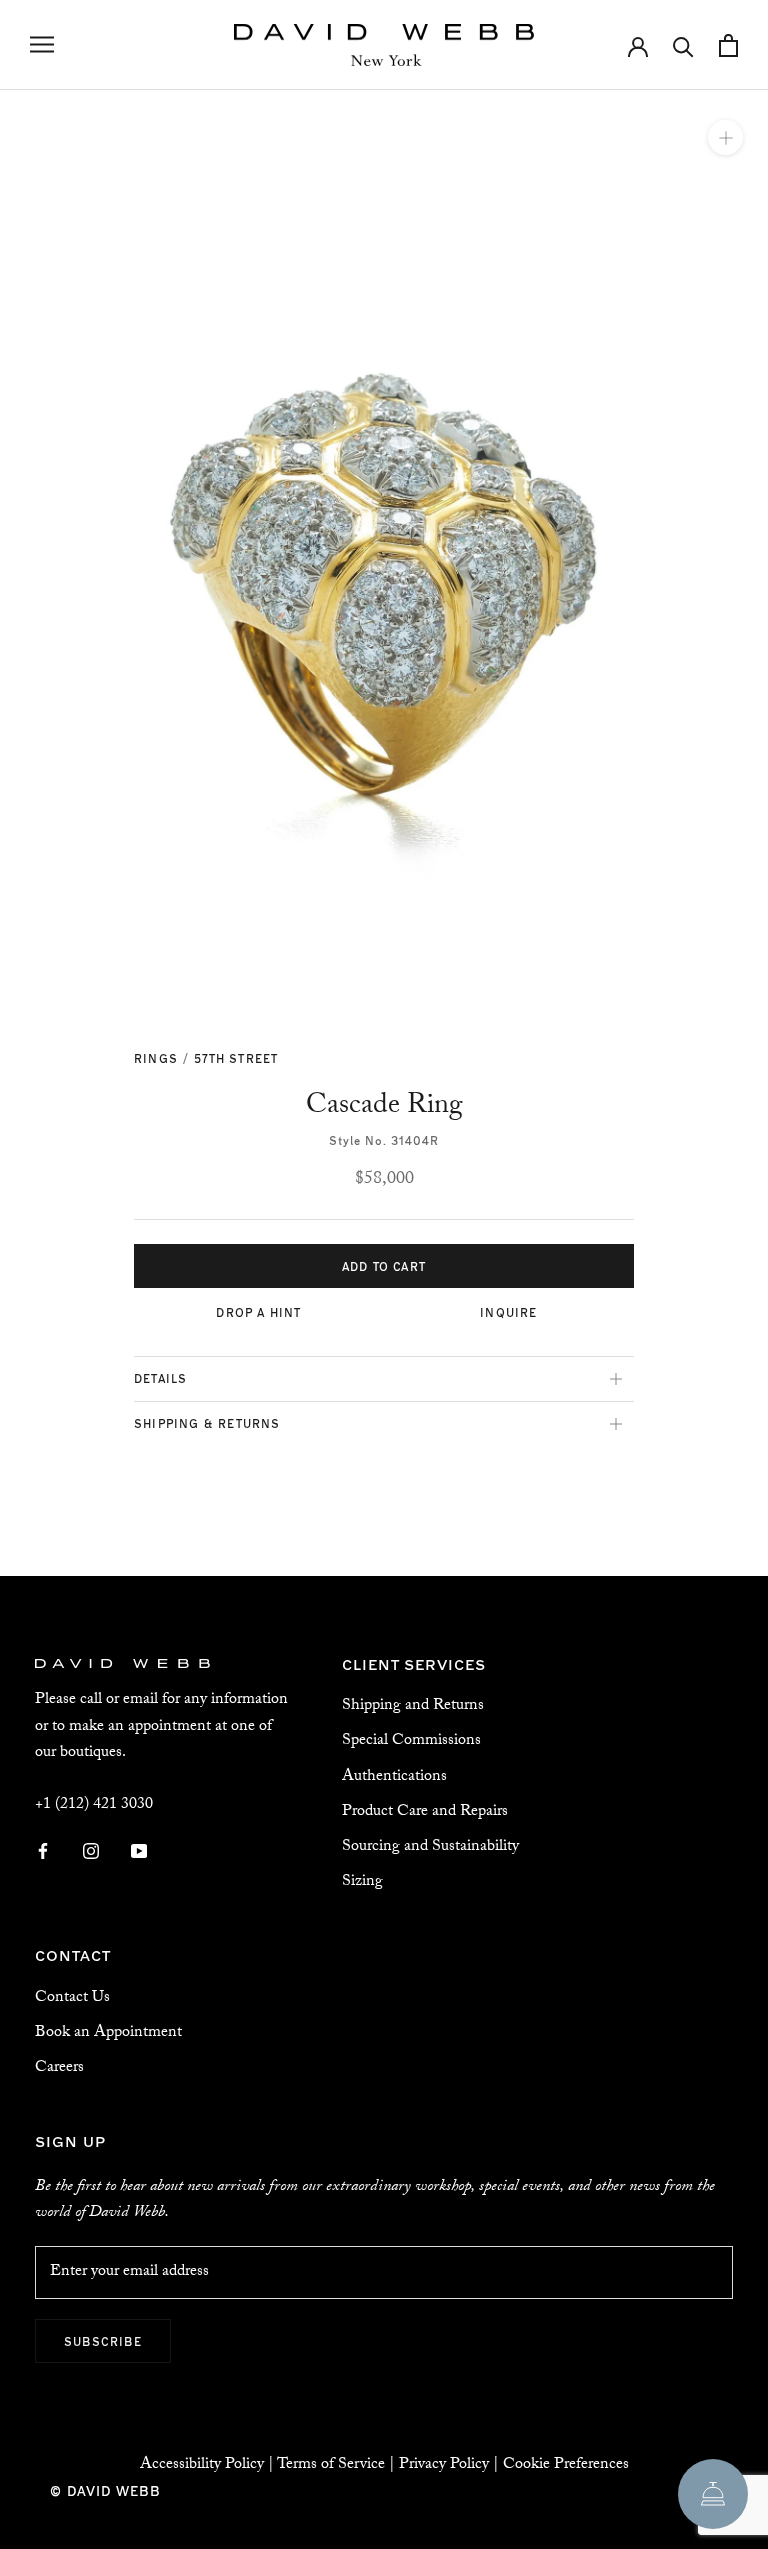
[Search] (683, 45)
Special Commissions (411, 1741)
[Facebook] (43, 1853)
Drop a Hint (258, 1312)
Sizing (362, 1882)
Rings (156, 1058)
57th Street (236, 1058)
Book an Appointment (108, 2033)
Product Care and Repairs (425, 1812)
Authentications (394, 1777)
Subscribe (103, 2341)
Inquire (508, 1312)
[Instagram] (91, 1853)
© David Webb (105, 2490)
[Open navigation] (42, 45)
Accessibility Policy (202, 2465)
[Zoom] (725, 137)
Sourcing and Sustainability (430, 1847)
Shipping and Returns (413, 1706)
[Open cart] (728, 45)
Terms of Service (331, 2465)
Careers (59, 2068)
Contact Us (72, 1998)
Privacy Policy (444, 2465)
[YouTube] (139, 1853)
